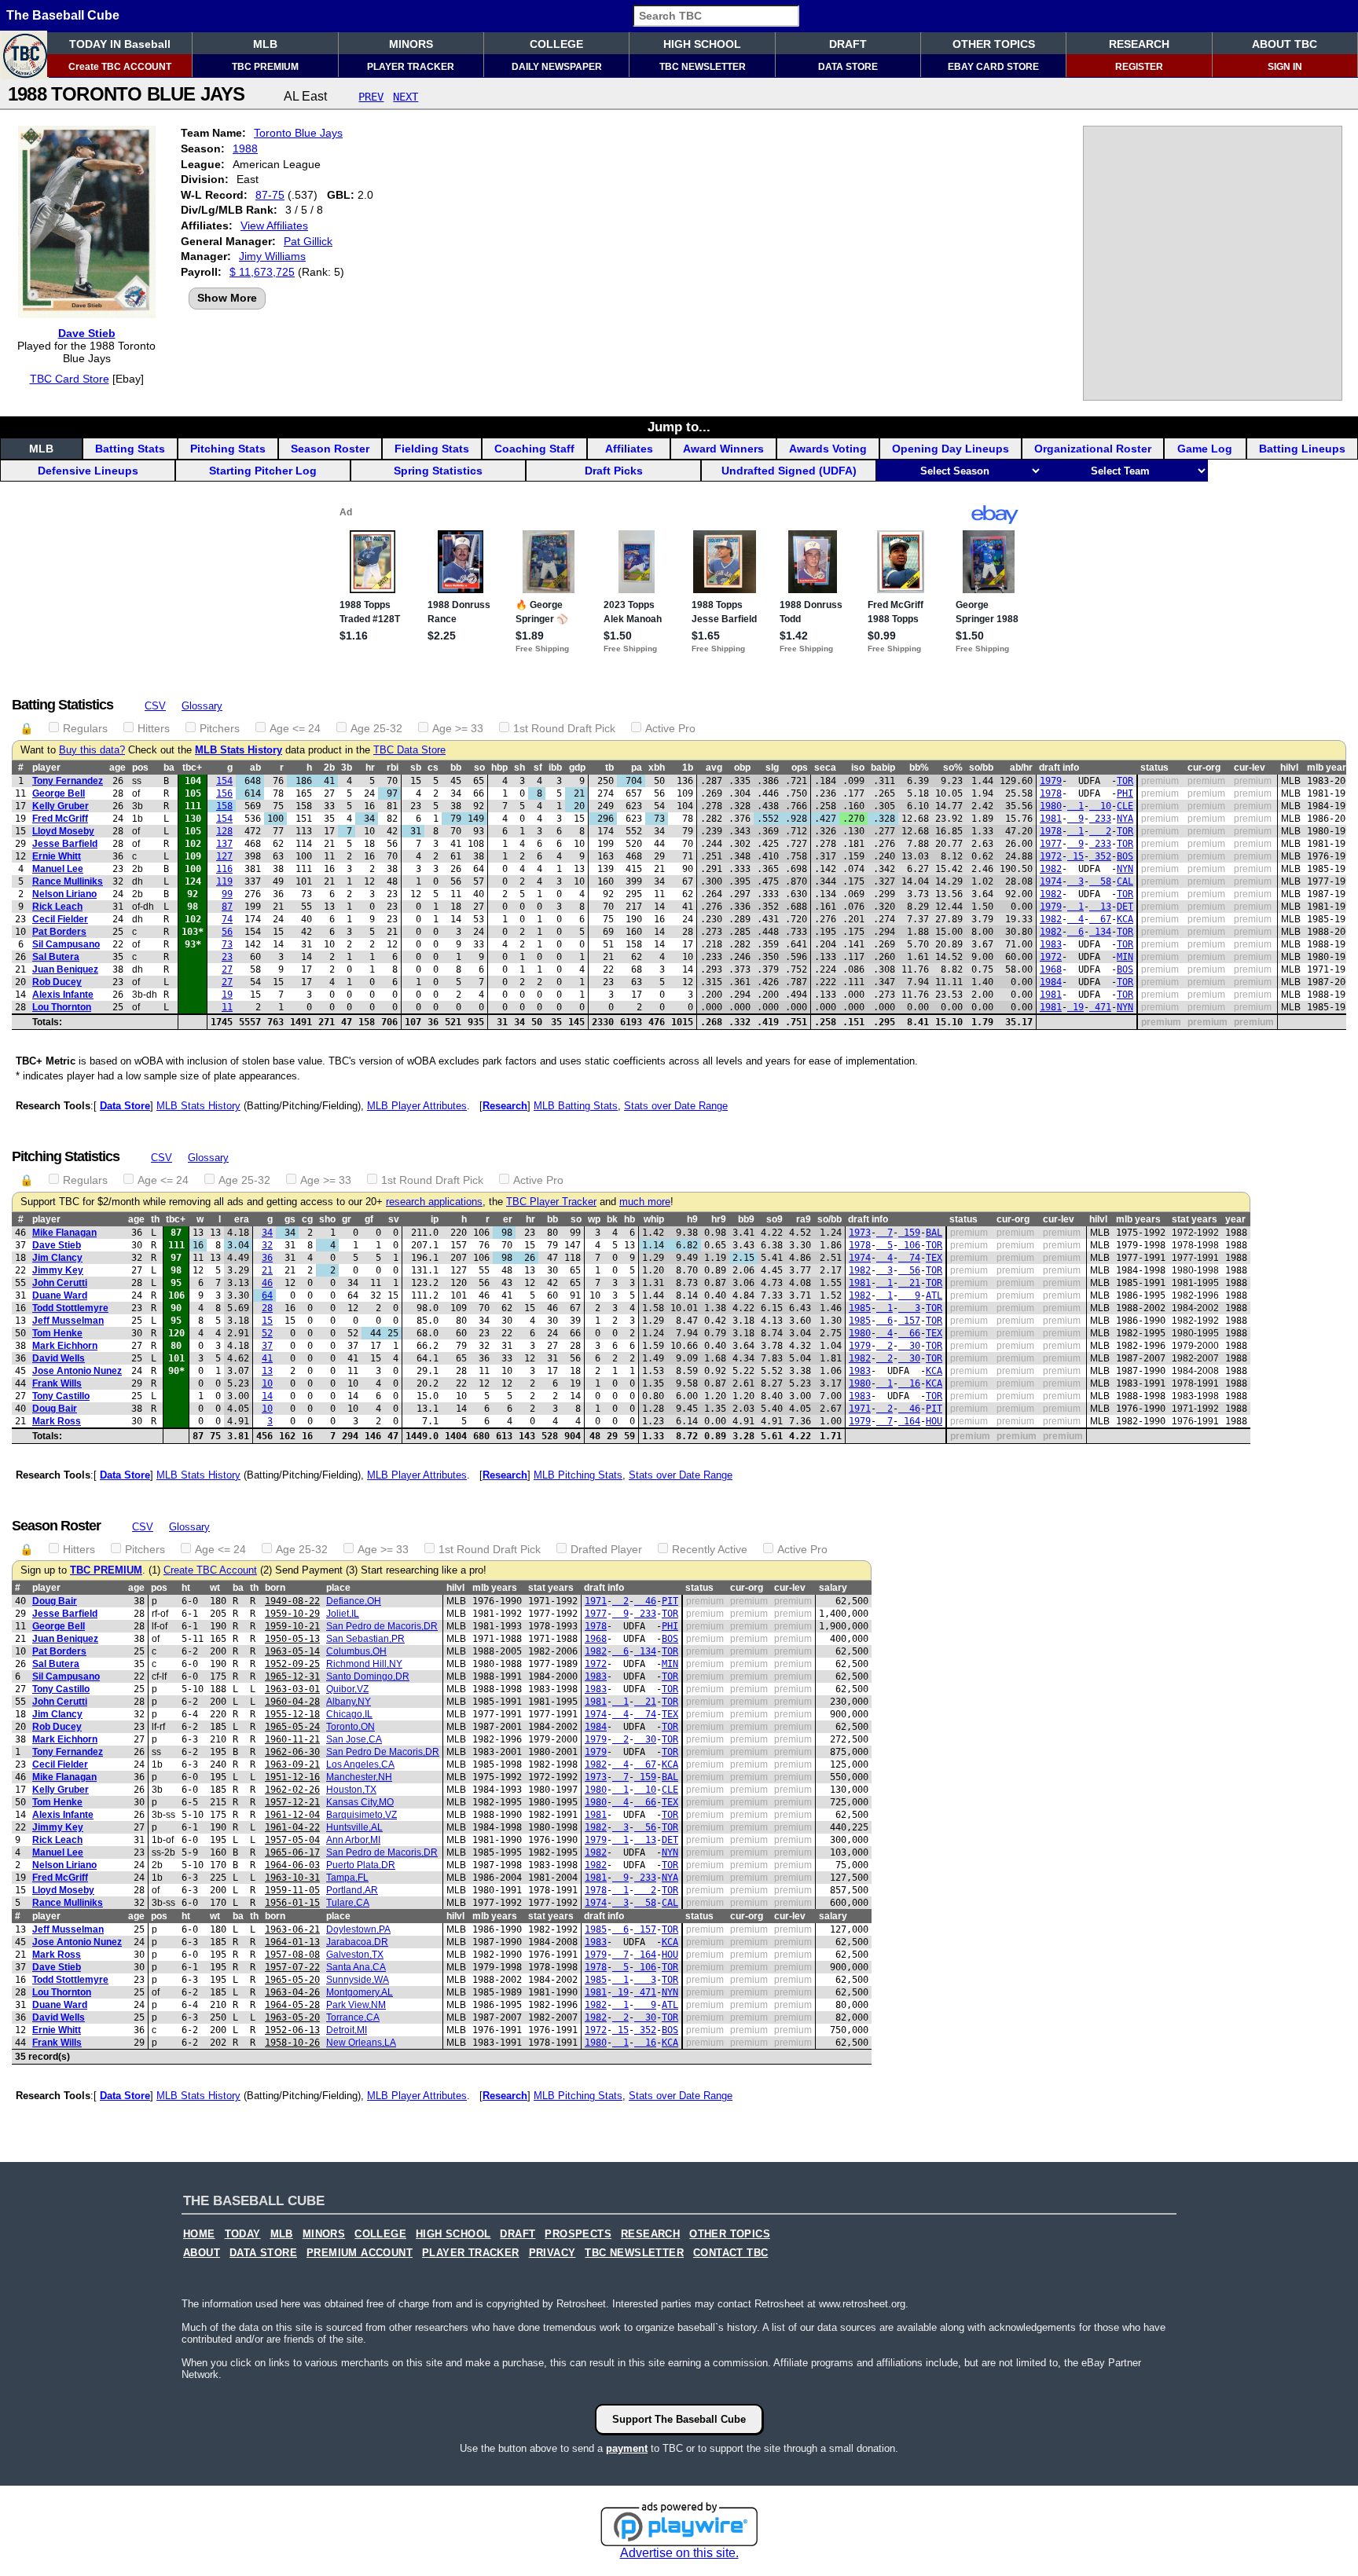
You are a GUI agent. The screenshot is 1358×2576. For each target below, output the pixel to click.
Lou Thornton (62, 1007)
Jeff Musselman (68, 1321)
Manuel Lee (58, 869)
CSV (155, 706)
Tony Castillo (61, 1396)
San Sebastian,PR (365, 1639)
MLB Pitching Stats (578, 1475)
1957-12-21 (292, 1802)
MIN (1125, 957)
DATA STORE (848, 67)
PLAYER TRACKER (411, 67)
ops (800, 768)
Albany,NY (349, 1702)
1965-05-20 (292, 1980)
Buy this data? (92, 750)
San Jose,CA (354, 1739)
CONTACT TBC (730, 2253)
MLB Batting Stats (576, 1106)
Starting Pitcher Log (263, 471)
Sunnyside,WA (358, 1980)
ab (255, 768)
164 (909, 1421)
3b (347, 768)
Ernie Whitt (57, 856)
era (242, 1219)
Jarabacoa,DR (357, 1942)
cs (433, 768)
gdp (577, 768)
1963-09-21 (292, 1764)
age (117, 768)
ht (186, 1588)
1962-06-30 (292, 1752)
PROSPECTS (578, 2234)
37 (267, 1346)
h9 (692, 1219)
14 (267, 1396)
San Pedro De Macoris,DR (383, 1752)
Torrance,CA (353, 2017)
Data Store (125, 1106)
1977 (1051, 844)
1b (688, 768)
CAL (1125, 881)
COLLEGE (556, 44)
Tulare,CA (348, 1903)
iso (858, 768)
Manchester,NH (359, 1777)
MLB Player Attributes (417, 1106)
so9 (774, 1219)
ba (169, 768)
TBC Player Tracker (551, 1202)
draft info (1059, 768)
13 (1100, 907)
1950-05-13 (292, 1639)
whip (654, 1219)
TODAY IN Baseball (120, 44)
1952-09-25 (292, 1664)
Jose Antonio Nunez (77, 1371)
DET (1125, 907)
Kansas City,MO (360, 1802)
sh (519, 768)
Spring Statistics (438, 471)
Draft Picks (614, 471)
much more (645, 1202)
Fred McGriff (60, 819)
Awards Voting (828, 449)
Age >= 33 (458, 728)
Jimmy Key (58, 1270)
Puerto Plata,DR (361, 1865)
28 (267, 1308)
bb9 (746, 1219)
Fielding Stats (432, 449)
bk (612, 1219)
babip (883, 768)
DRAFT (848, 44)
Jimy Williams (272, 256)
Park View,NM (356, 2005)
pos (140, 768)
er (508, 1219)
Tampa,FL (347, 1878)
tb (609, 768)
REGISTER (1139, 67)
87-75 (270, 195)
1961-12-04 (292, 1815)
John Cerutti (60, 1283)
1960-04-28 (292, 1702)
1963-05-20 (292, 2017)
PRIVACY (552, 2253)
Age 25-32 (376, 728)
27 (227, 969)
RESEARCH (1139, 44)
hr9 (719, 1219)
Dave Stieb (87, 333)
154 (224, 781)
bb (456, 768)
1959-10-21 (292, 1626)
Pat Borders (59, 932)
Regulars (85, 728)
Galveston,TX (355, 1955)
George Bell (59, 793)
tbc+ (192, 768)
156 (224, 793)
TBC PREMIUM (265, 67)
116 (224, 869)
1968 (1051, 969)
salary (833, 1588)
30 (909, 1346)
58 (1100, 881)
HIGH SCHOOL (702, 44)
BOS (1125, 856)
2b (329, 768)
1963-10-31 (292, 1878)
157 (909, 1321)
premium (1160, 781)
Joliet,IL (343, 1614)
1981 (1051, 819)
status (1154, 768)
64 (267, 1295)
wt (215, 1588)
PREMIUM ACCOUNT (360, 2253)
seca (825, 768)
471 (1100, 1007)
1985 (860, 1308)
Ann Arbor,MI (353, 1840)
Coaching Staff (534, 449)
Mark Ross (57, 1421)
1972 (1051, 856)
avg (714, 768)
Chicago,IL (349, 1714)
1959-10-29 (292, 1614)
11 (227, 1007)
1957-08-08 (292, 1955)
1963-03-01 (292, 1689)
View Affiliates (274, 225)
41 (267, 1358)
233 (1100, 819)
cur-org (1204, 768)
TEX (934, 1258)
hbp (499, 768)
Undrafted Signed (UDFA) (789, 471)
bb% (919, 768)
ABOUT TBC (1285, 44)
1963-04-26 (292, 1992)
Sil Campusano (66, 944)
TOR (1125, 781)
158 (224, 806)
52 (267, 1333)
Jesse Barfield (65, 844)
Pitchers (220, 728)
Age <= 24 (295, 728)
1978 (1051, 793)
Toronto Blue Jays (298, 133)
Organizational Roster (1093, 449)
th (155, 1219)
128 (224, 831)
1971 (860, 1409)
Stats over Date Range (676, 1106)
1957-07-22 (292, 1967)
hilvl (1289, 768)
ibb (555, 768)
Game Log (1205, 449)
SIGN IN (1285, 67)
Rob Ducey (57, 982)
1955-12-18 (292, 1714)
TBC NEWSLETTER (703, 67)
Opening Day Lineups (951, 449)
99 (227, 894)
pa (637, 768)
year (1235, 1219)
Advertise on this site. (679, 2553)
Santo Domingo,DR (368, 1676)
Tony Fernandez (68, 781)
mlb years (1138, 1219)
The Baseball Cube (63, 15)
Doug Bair (55, 1409)
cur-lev (1250, 768)
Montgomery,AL (360, 1992)
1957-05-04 (292, 1840)
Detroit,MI (347, 2030)
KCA (1125, 919)
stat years (1195, 1219)
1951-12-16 (292, 1777)
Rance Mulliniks (68, 881)
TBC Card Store (70, 379)
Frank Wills (57, 1383)
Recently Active (710, 1549)
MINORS (411, 44)
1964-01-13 (292, 1942)
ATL (934, 1295)
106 (909, 1245)
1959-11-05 (292, 1890)
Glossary (202, 706)
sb (416, 768)
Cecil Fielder (60, 919)
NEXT (406, 97)
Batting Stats (130, 449)
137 (224, 844)
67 (1100, 919)
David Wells (59, 1358)
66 (909, 1333)
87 (227, 907)
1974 (1051, 881)
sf (538, 768)
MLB (265, 44)
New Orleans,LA (361, 2043)
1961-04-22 (292, 1827)
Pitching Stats (228, 449)
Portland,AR (352, 1890)
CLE (1125, 806)
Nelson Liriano (64, 894)
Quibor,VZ (347, 1689)
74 (227, 919)
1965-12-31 (292, 1676)
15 (1075, 856)
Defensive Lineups (88, 471)
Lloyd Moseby (63, 831)
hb (629, 1219)
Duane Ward (60, 1295)
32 (267, 1245)
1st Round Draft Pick (564, 728)
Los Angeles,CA (360, 1764)
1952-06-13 (292, 2030)
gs (290, 1219)
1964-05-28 (292, 2005)
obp (742, 768)
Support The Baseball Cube (679, 2419)
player (46, 768)
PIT (934, 1409)
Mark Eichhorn (65, 1346)
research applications (434, 1202)
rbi (393, 768)
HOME (199, 2234)
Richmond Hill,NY (364, 1664)
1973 (860, 1233)
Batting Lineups (1302, 449)
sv (394, 1219)
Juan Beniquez (65, 969)
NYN (1125, 869)
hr (370, 768)
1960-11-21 (292, 1739)
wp (594, 1219)
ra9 (804, 1219)
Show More (227, 298)
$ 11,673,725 (262, 272)
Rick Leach (57, 907)
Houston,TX (351, 1790)
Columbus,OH (356, 1651)
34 (267, 1233)
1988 (245, 148)
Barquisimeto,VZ (362, 1815)
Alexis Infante (63, 995)
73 (227, 944)
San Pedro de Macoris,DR (382, 1626)
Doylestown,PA (358, 1929)
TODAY (243, 2234)
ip (435, 1219)
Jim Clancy (57, 1258)
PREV (371, 97)
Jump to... (679, 427)
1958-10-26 (292, 2043)
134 (1100, 932)
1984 (1051, 982)
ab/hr (1021, 768)
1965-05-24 (292, 1727)
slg (772, 768)
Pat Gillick (308, 241)
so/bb (981, 768)
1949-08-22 (292, 1601)
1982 (1051, 869)
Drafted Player (606, 1549)
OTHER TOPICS (994, 44)
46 (267, 1283)
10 (1100, 806)
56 (227, 932)
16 (909, 1383)
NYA (1125, 819)
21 (267, 1270)
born (275, 1588)
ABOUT (202, 2253)
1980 (1051, 806)
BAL (934, 1233)
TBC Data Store (409, 750)
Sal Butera (56, 957)
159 (909, 1233)
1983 (1051, 944)
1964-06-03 (292, 1865)
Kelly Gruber (61, 806)
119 (224, 881)
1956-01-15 (292, 1903)
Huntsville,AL (354, 1827)
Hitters (154, 728)
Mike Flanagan (64, 1233)
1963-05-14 (292, 1651)
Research (505, 1106)
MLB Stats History (239, 750)
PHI (1125, 793)
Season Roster (330, 449)
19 (227, 995)
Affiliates (629, 449)
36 (267, 1258)
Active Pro (670, 728)
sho (327, 1219)
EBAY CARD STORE (993, 67)
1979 (1051, 781)
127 (224, 856)
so (479, 768)
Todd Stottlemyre (70, 1308)
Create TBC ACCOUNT (120, 67)
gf (369, 1219)
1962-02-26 (292, 1790)
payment (627, 2448)
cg (307, 1219)
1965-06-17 (292, 1852)
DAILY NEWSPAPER (557, 67)
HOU (934, 1421)
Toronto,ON (351, 1727)
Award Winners (723, 449)
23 (227, 957)
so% (953, 768)
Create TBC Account (210, 1570)
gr (347, 1219)
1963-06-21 (292, 1929)
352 (1100, 856)
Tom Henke (57, 1333)
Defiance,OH (354, 1601)
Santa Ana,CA (356, 1967)
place (338, 1588)
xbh (657, 768)
